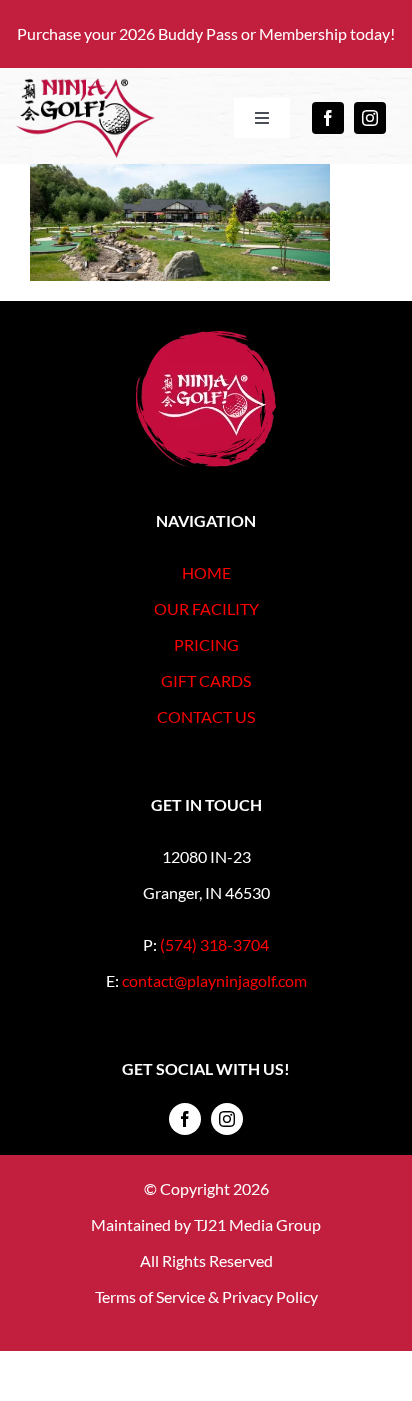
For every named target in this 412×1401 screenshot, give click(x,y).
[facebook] (328, 118)
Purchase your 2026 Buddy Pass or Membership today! (206, 33)
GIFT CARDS (206, 680)
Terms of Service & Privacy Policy (206, 1296)
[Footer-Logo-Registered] (206, 338)
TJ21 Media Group (257, 1224)
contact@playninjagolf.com (214, 980)
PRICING (206, 644)
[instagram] (370, 118)
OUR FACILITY (206, 608)
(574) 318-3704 (214, 944)
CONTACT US (206, 716)
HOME (206, 572)
